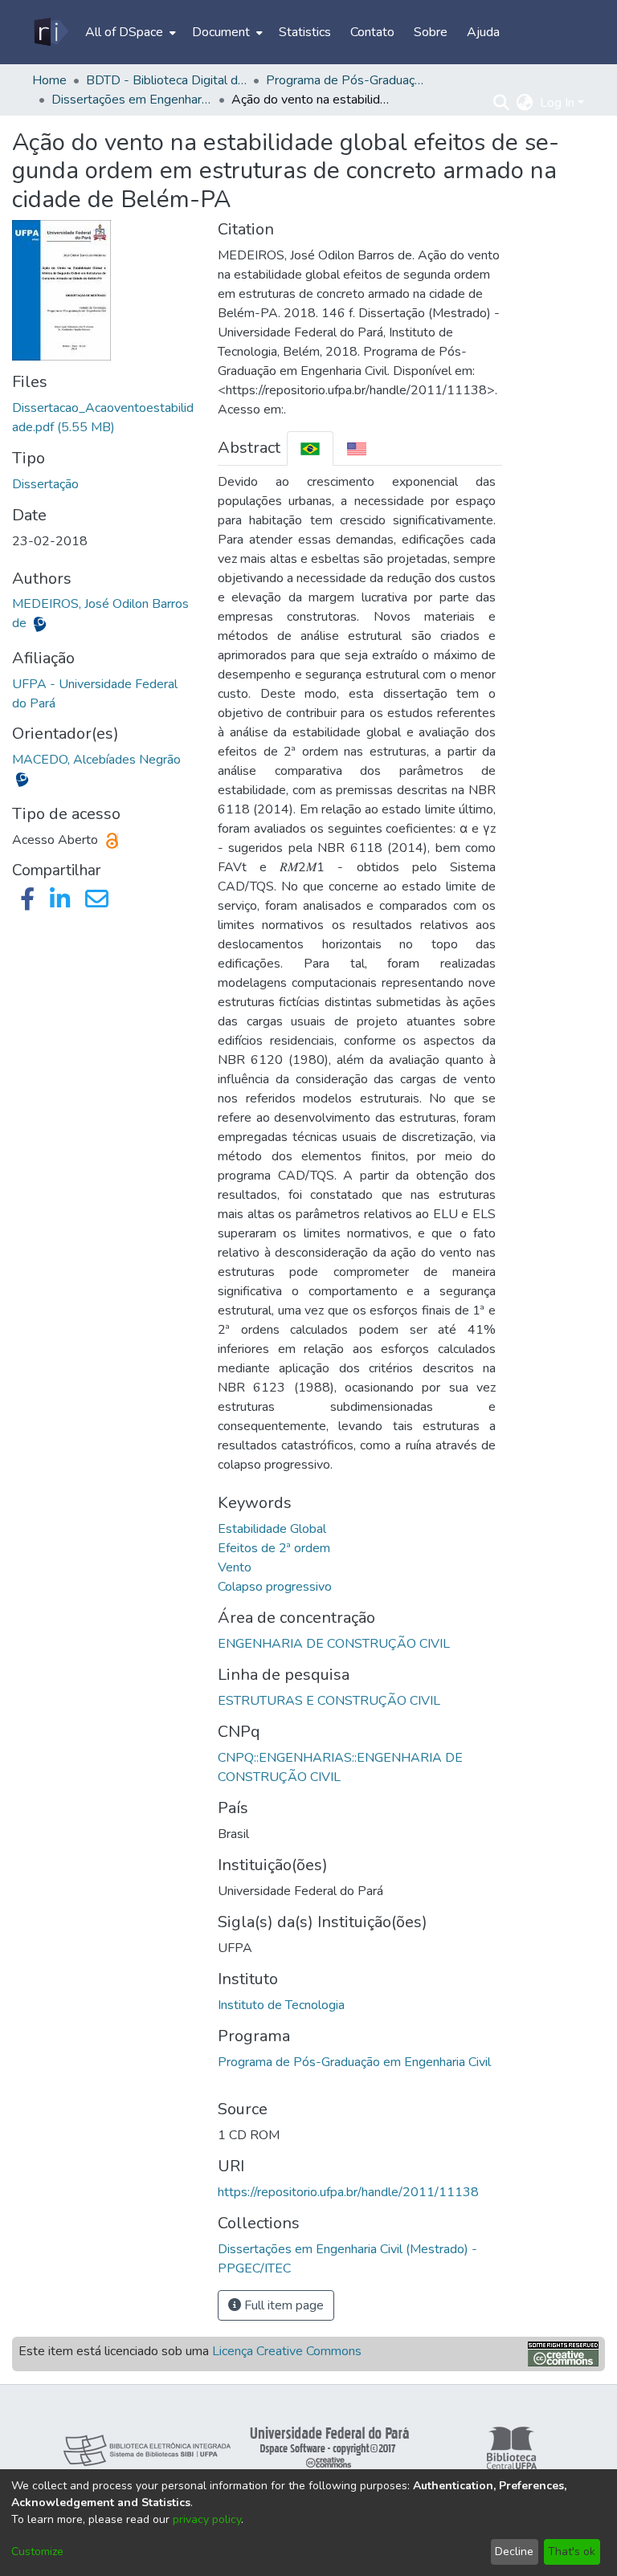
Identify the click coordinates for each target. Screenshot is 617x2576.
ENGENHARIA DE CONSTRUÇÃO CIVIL (334, 1644)
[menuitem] (129, 32)
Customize (37, 2552)
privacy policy (207, 2519)
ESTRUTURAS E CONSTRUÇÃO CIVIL (329, 1701)
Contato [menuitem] (372, 32)
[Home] (50, 32)
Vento (235, 1567)
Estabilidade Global (272, 1529)
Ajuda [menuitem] (483, 32)
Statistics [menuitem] (305, 32)
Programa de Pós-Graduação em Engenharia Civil (354, 2062)
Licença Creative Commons (287, 2351)
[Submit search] (502, 103)
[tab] (310, 448)
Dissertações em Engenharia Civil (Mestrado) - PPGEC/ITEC (132, 100)
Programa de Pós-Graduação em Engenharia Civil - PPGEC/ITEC (346, 80)
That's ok (572, 2552)
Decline (514, 2552)
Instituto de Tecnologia (281, 2005)
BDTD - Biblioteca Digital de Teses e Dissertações (166, 80)
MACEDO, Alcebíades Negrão (96, 760)
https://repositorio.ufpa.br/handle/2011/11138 (348, 2192)
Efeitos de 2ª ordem (274, 1548)
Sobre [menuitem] (431, 32)
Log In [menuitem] (557, 103)
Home (49, 80)
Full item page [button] (282, 2305)
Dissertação (45, 484)
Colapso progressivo (275, 1587)
